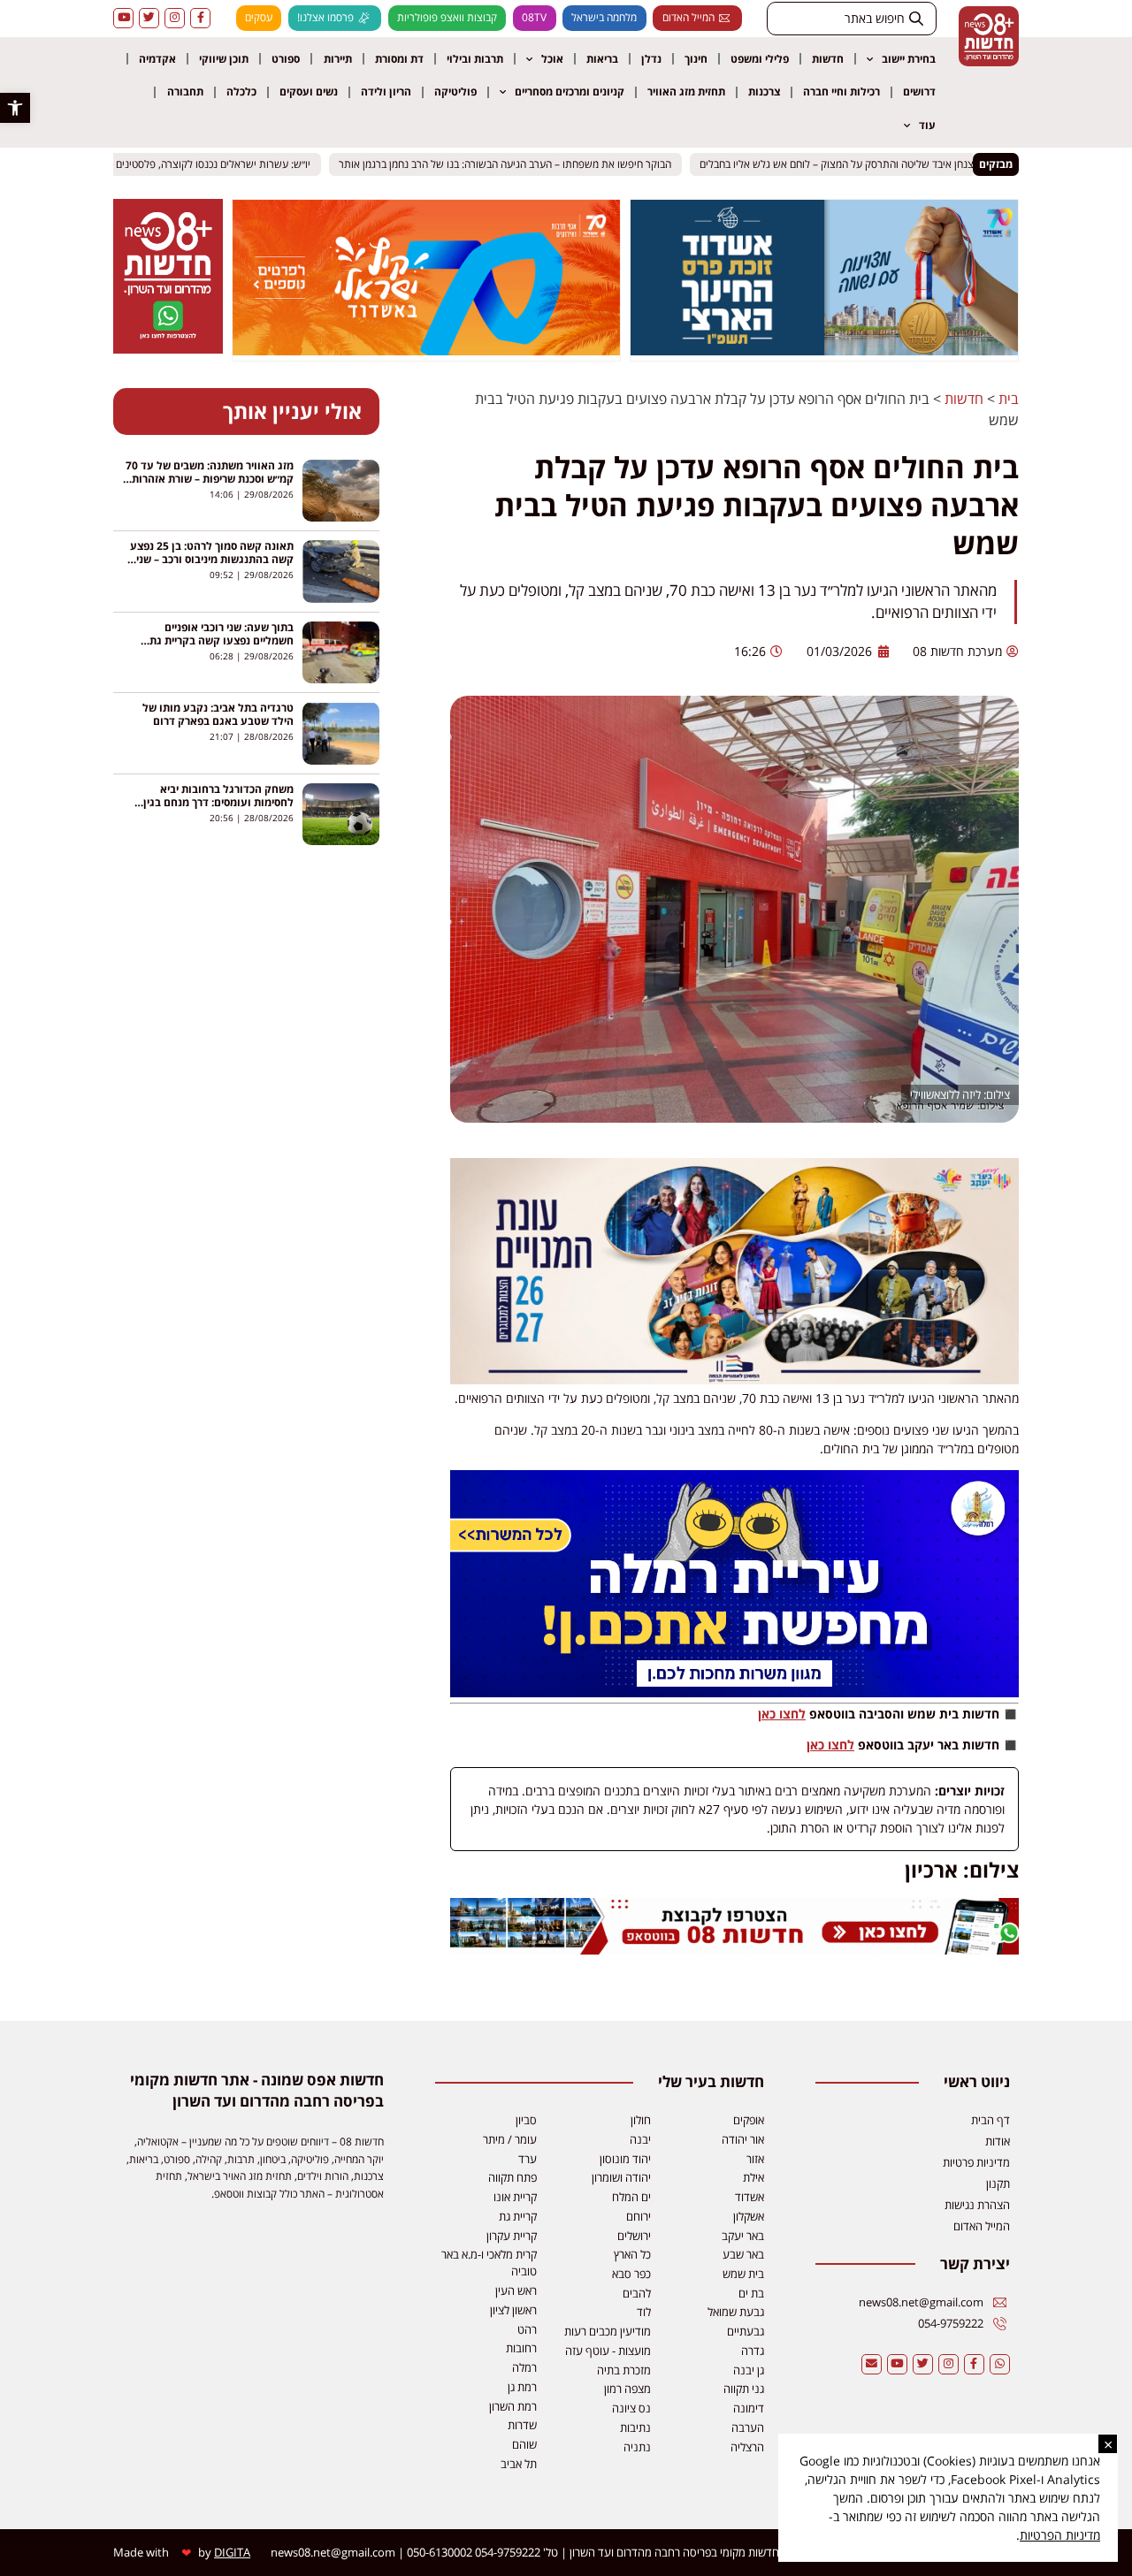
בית (1009, 399)
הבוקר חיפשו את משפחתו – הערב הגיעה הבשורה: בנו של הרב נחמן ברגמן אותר (520, 164)
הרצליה (747, 2447)
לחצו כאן (782, 1714)
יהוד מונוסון (625, 2159)
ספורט (286, 59)
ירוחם (639, 2216)
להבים (637, 2293)
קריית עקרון (512, 2236)
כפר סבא (631, 2274)
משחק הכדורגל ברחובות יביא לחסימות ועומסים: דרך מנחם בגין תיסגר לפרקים (218, 802)
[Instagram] (175, 18)
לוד (644, 2312)
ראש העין (516, 2290)
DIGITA (232, 2552)
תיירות (338, 59)
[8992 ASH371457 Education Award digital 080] (824, 350)
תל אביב (519, 2464)
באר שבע (743, 2254)
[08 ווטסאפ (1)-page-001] (168, 348)
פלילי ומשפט (760, 59)
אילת (753, 2177)
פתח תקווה (512, 2177)
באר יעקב (743, 2236)
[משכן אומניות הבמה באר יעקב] (734, 1379)
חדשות (828, 59)
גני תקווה (744, 2389)
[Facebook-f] (200, 18)
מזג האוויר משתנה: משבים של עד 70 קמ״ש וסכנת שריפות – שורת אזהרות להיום (210, 479)
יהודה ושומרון (621, 2177)
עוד (927, 125)
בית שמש (743, 2274)
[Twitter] (149, 18)
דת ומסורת (399, 59)
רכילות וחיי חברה (841, 91)
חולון (641, 2120)
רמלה (524, 2367)
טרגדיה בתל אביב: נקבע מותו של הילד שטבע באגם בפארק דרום (218, 714)
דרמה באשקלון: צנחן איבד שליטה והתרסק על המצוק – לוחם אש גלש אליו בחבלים (885, 164)
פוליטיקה (455, 91)
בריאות (602, 59)
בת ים (751, 2293)
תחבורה (185, 91)
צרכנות (764, 91)
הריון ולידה (386, 91)
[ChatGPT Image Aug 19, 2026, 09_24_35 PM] (734, 1950)
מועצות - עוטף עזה (608, 2351)
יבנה (640, 2139)
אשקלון (749, 2216)
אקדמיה (157, 59)
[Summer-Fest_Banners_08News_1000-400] (426, 350)
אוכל (552, 59)
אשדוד (750, 2197)
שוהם (524, 2444)
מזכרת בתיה (624, 2370)
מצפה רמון (627, 2389)
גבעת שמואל (736, 2312)
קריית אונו (515, 2197)
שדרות (522, 2425)
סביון (526, 2120)
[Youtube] (123, 18)
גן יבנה (749, 2370)
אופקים (749, 2120)
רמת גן (522, 2387)
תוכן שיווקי (224, 59)
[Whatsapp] (1000, 2364)
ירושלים (634, 2236)
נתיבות (635, 2427)
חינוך (696, 59)
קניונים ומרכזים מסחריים (570, 91)
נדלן (651, 59)
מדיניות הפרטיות (1060, 2535)
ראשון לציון (513, 2310)
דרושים (919, 91)
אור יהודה (743, 2139)
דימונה (749, 2408)
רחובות (521, 2348)
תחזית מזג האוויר (686, 91)
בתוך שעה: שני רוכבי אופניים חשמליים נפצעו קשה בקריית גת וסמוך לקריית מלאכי (222, 640)
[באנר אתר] (734, 1692)
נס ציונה (631, 2408)
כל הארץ (632, 2254)
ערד (528, 2159)
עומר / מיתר (510, 2139)
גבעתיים (746, 2331)
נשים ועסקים (309, 91)
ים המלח (631, 2197)
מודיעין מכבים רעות (608, 2331)
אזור (755, 2159)
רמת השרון (513, 2406)
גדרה (753, 2351)
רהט (527, 2329)
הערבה (748, 2427)
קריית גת (518, 2216)
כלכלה (241, 91)
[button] (15, 108)
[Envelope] (872, 2364)
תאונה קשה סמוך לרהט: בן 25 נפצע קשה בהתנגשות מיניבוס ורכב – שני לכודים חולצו (212, 559)
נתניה (637, 2447)
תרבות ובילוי (475, 59)
